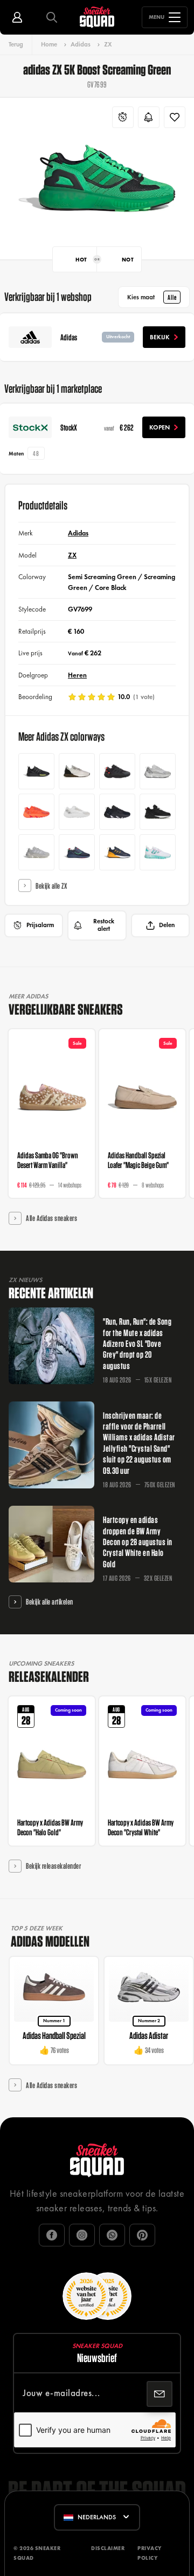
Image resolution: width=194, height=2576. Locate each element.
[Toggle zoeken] (52, 17)
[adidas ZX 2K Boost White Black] (77, 771)
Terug (16, 44)
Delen (167, 925)
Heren (77, 675)
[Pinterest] (142, 2235)
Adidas (81, 44)
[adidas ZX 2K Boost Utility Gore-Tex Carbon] (158, 812)
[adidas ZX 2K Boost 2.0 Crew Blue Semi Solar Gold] (117, 852)
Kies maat (152, 297)
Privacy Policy (150, 2553)
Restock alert (104, 925)
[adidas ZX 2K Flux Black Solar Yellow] (36, 771)
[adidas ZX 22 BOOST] (117, 771)
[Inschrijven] (160, 2394)
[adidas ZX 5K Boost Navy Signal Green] (77, 852)
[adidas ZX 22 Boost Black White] (117, 812)
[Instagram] (82, 2235)
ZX (108, 44)
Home (49, 44)
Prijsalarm (40, 925)
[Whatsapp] (112, 2235)
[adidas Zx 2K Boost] (158, 852)
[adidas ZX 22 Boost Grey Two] (36, 852)
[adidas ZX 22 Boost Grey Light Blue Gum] (158, 771)
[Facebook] (52, 2235)
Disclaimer (108, 2548)
